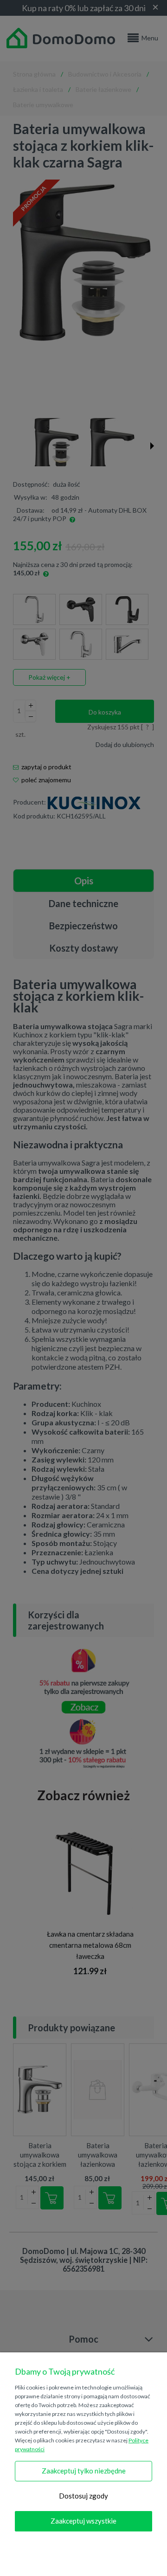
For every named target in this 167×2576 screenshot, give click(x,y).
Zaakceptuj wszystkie (83, 2521)
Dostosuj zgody (83, 2496)
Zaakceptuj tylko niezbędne (84, 2471)
